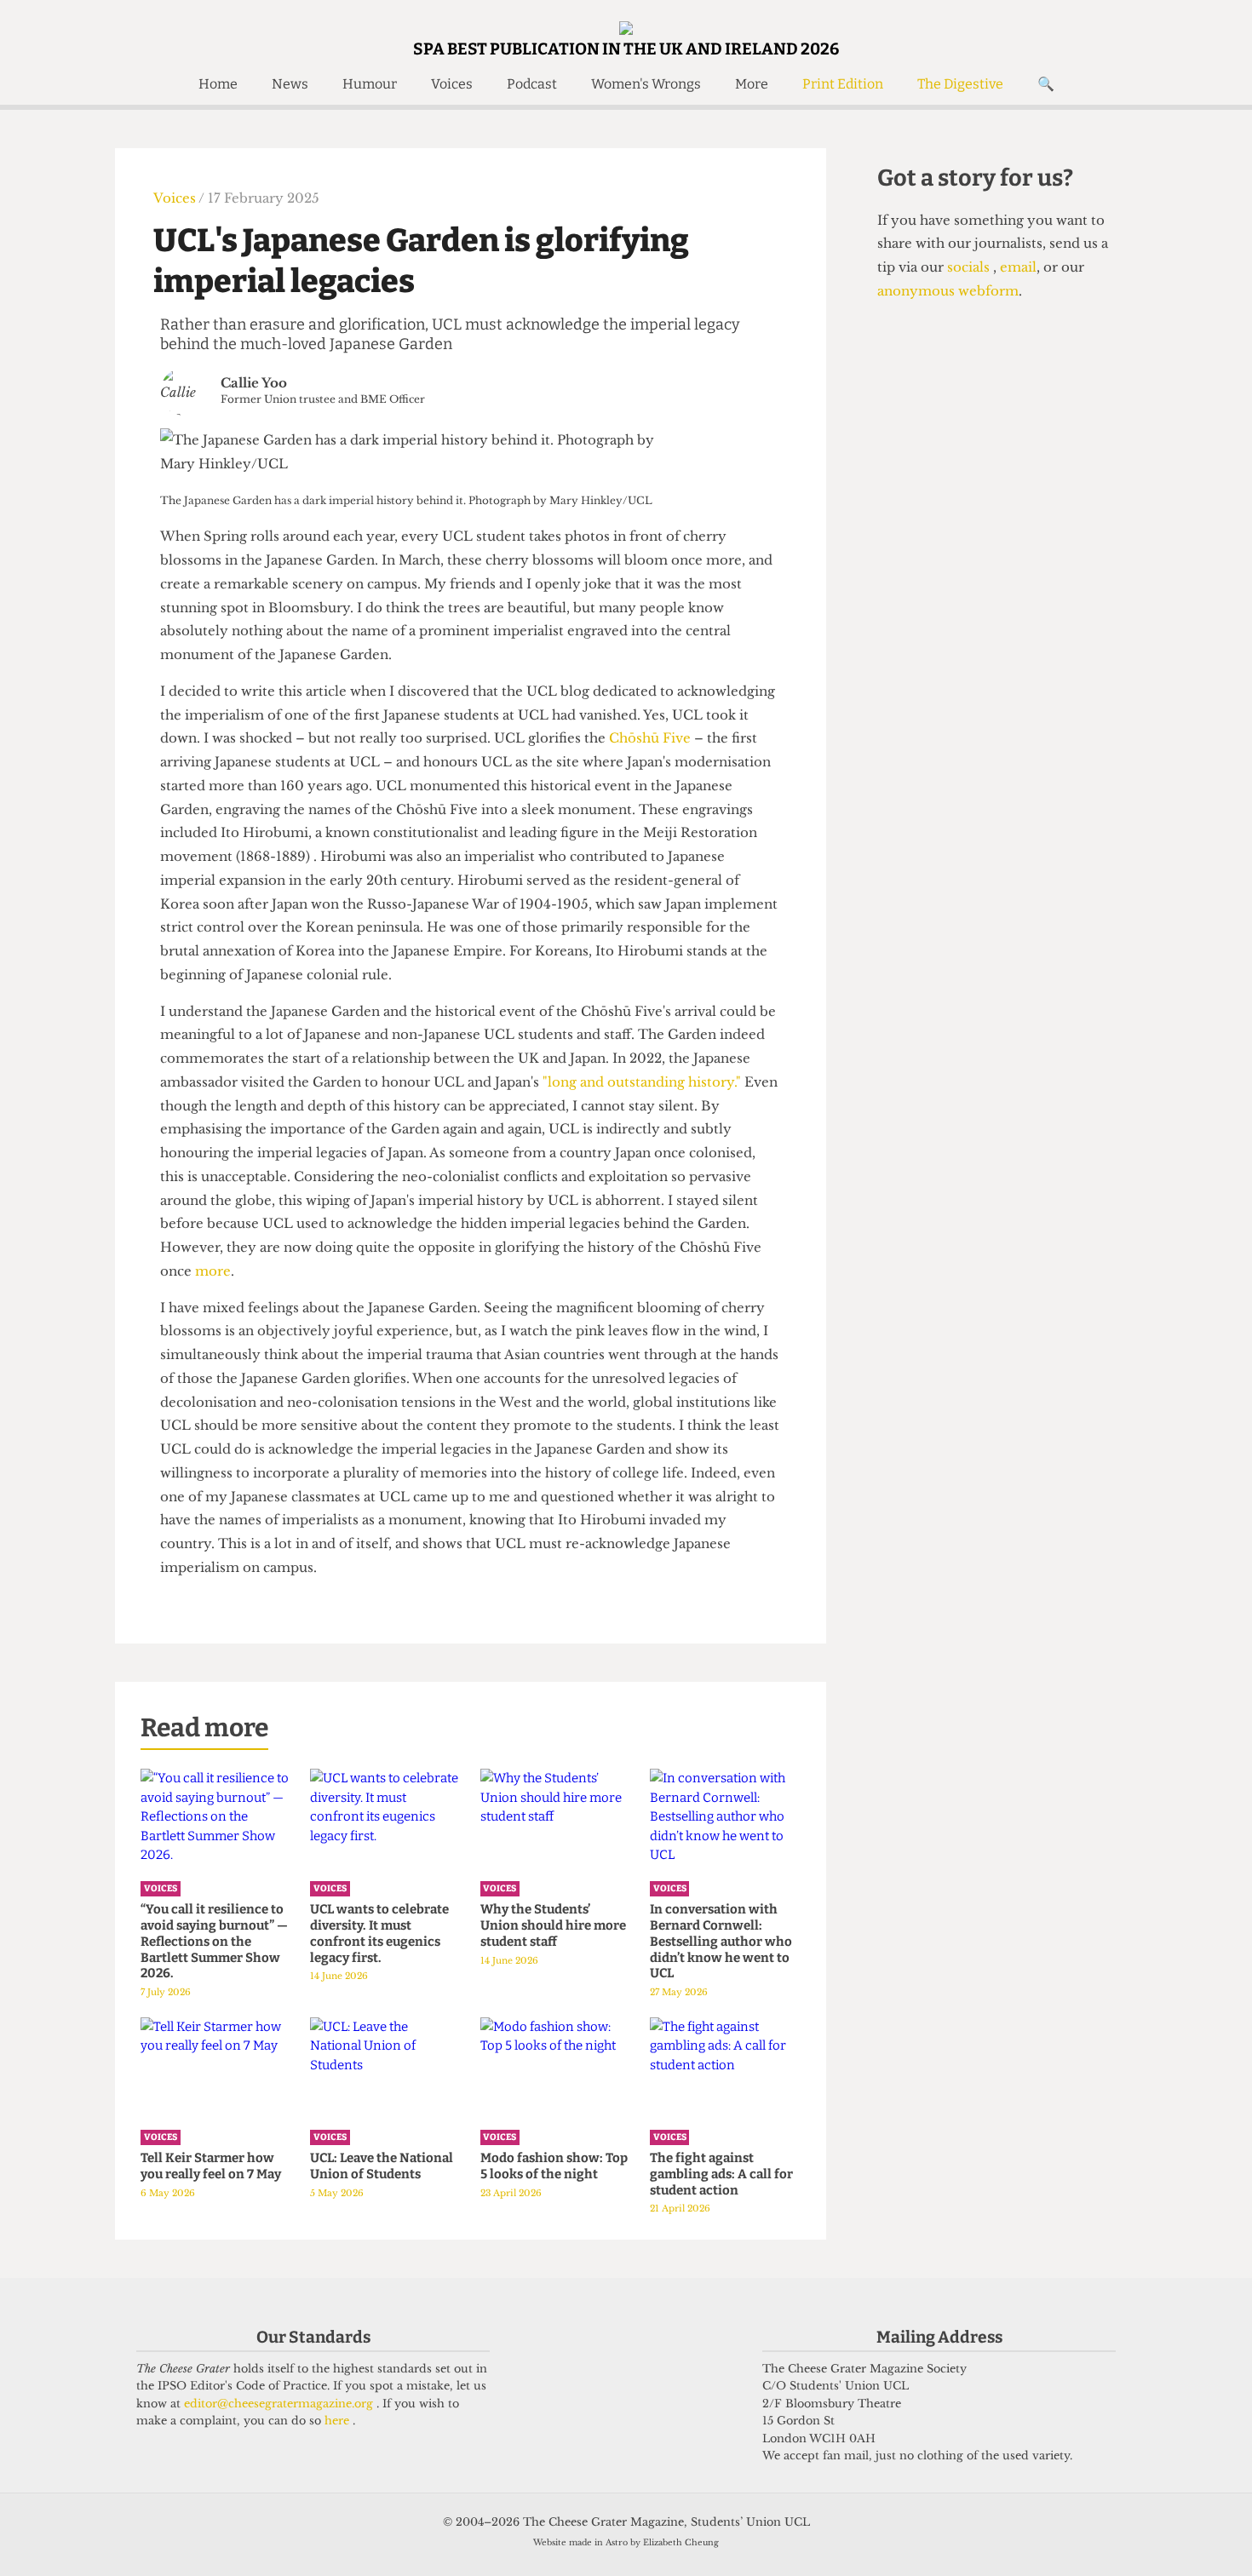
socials (970, 267)
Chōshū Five (650, 738)
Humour (370, 84)
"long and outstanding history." (642, 1082)
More (752, 84)
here (339, 2421)
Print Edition (843, 84)
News (290, 84)
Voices (452, 84)
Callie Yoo (254, 383)
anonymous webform (948, 291)
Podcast (532, 84)
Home (218, 84)
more (213, 1271)
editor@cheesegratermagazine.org (280, 2404)
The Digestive (960, 84)
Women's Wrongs (646, 84)
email (1017, 267)
